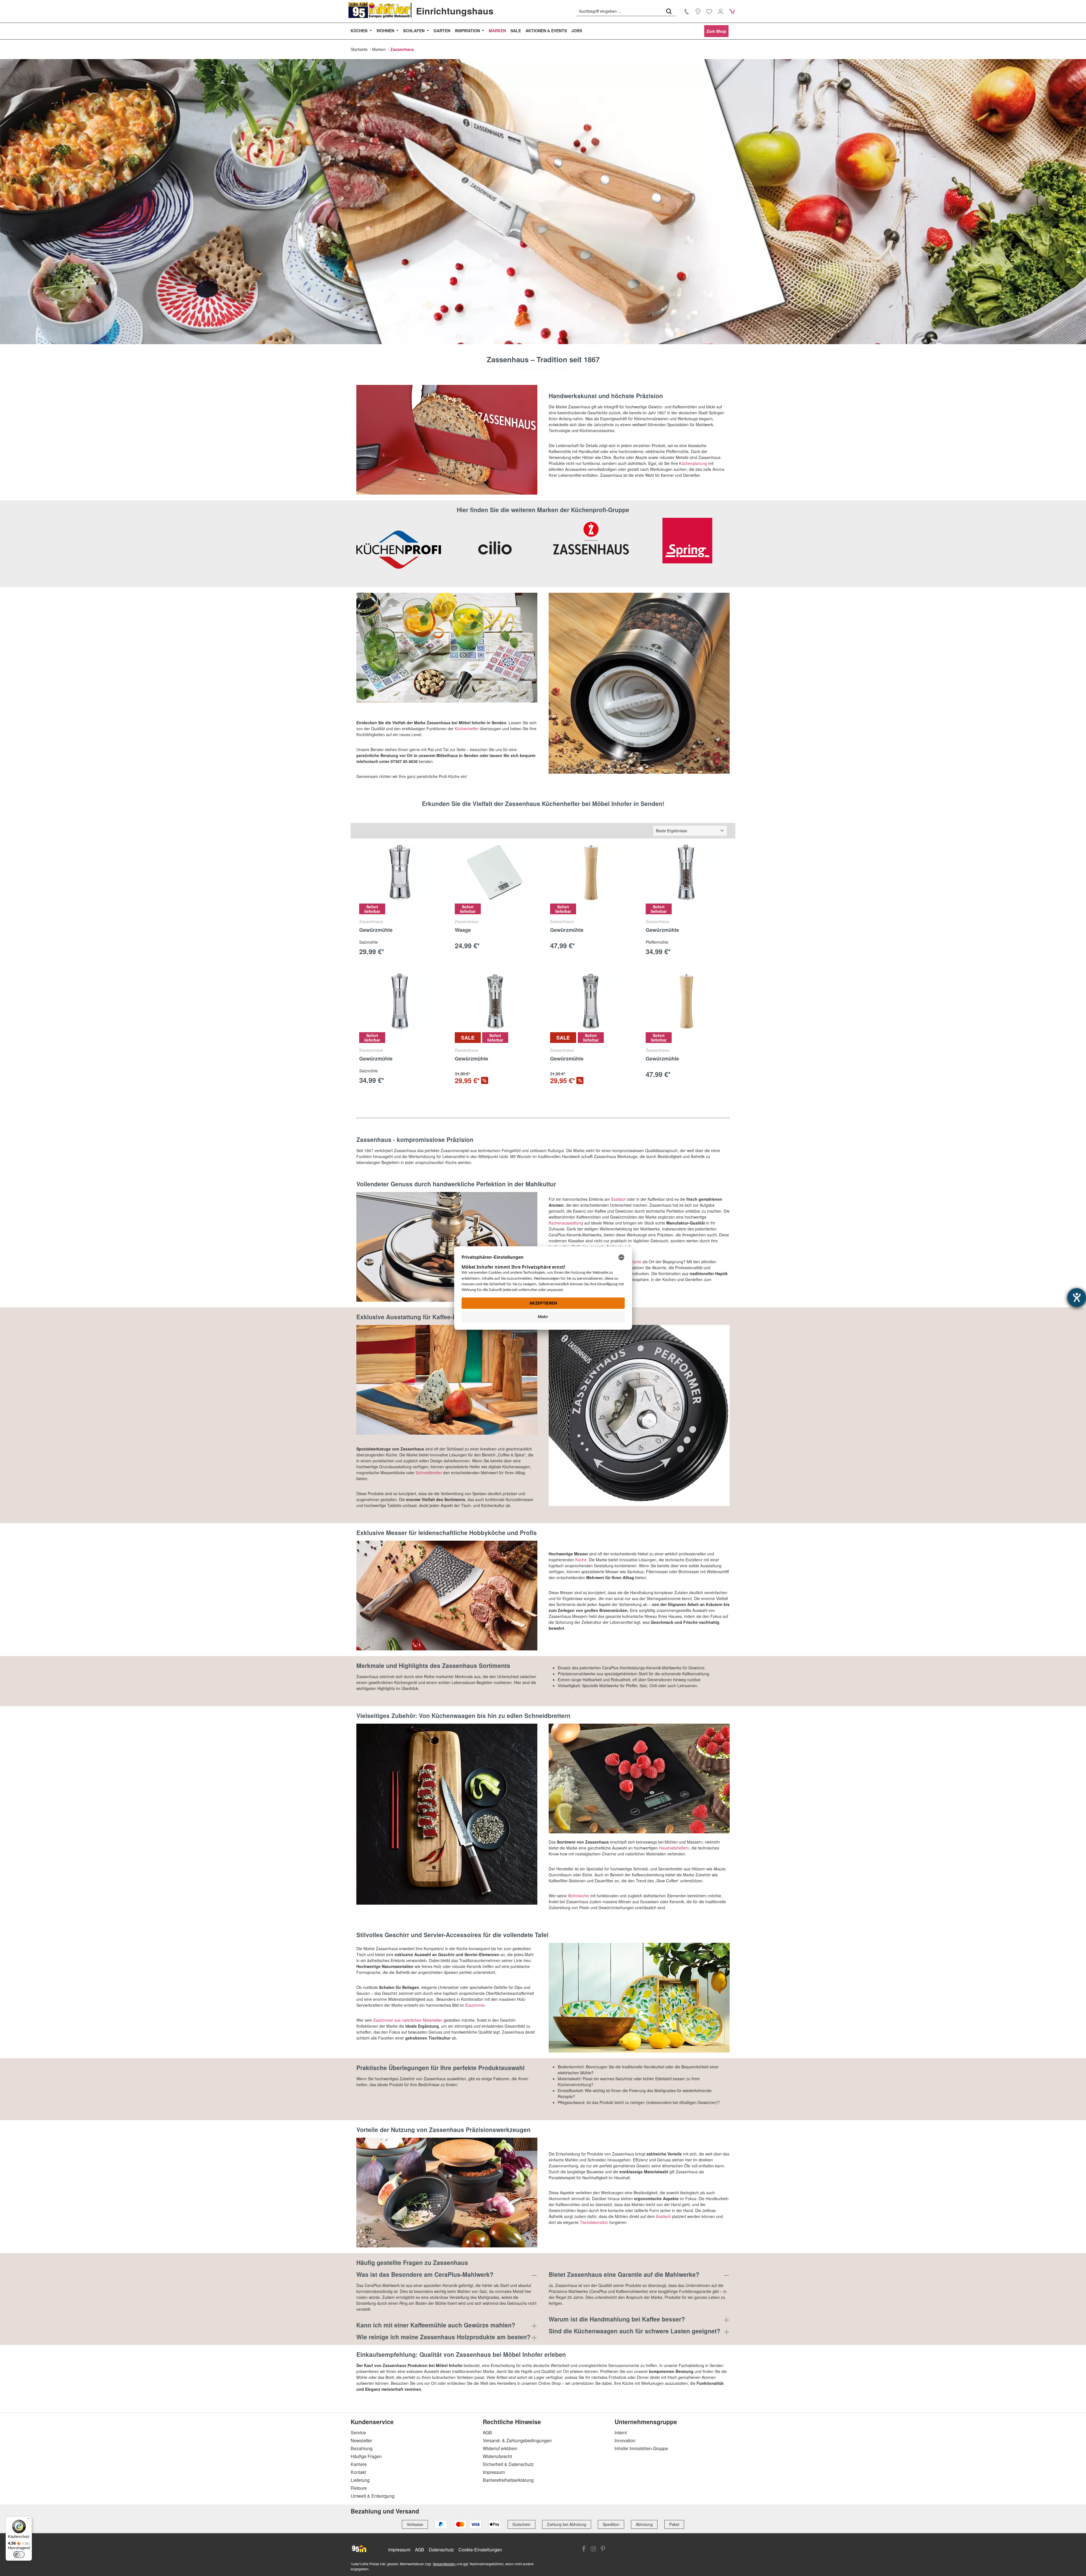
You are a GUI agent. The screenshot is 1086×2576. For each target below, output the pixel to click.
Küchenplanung (693, 463)
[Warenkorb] (732, 11)
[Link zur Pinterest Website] (603, 2549)
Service (358, 2432)
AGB (487, 2432)
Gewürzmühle (376, 930)
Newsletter (361, 2440)
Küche (581, 1560)
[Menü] (29, 2520)
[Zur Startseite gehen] (380, 10)
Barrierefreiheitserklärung (508, 2480)
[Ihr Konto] (721, 11)
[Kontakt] (687, 11)
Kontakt (358, 2472)
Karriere (359, 2464)
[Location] (698, 11)
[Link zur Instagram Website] (593, 2549)
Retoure (359, 2488)
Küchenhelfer (467, 728)
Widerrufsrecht (497, 2456)
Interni (621, 2432)
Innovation (625, 2440)
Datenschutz (441, 2550)
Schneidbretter (429, 1473)
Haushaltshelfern (674, 1848)
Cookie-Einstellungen (480, 2550)
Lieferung (360, 2480)
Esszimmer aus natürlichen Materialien (408, 2020)
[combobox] (620, 11)
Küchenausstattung (566, 1223)
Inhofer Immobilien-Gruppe (641, 2448)
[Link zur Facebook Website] (584, 2549)
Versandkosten (444, 2564)
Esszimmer (475, 2005)
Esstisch (619, 1199)
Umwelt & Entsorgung (373, 2496)
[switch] (19, 2555)
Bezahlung (362, 2448)
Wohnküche (578, 1896)
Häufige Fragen (366, 2456)
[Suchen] (669, 11)
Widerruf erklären (500, 2448)
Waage (463, 930)
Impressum (494, 2472)
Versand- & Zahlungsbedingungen (517, 2440)
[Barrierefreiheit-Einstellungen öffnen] (1077, 1297)
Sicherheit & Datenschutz (508, 2464)
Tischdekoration (595, 2222)
